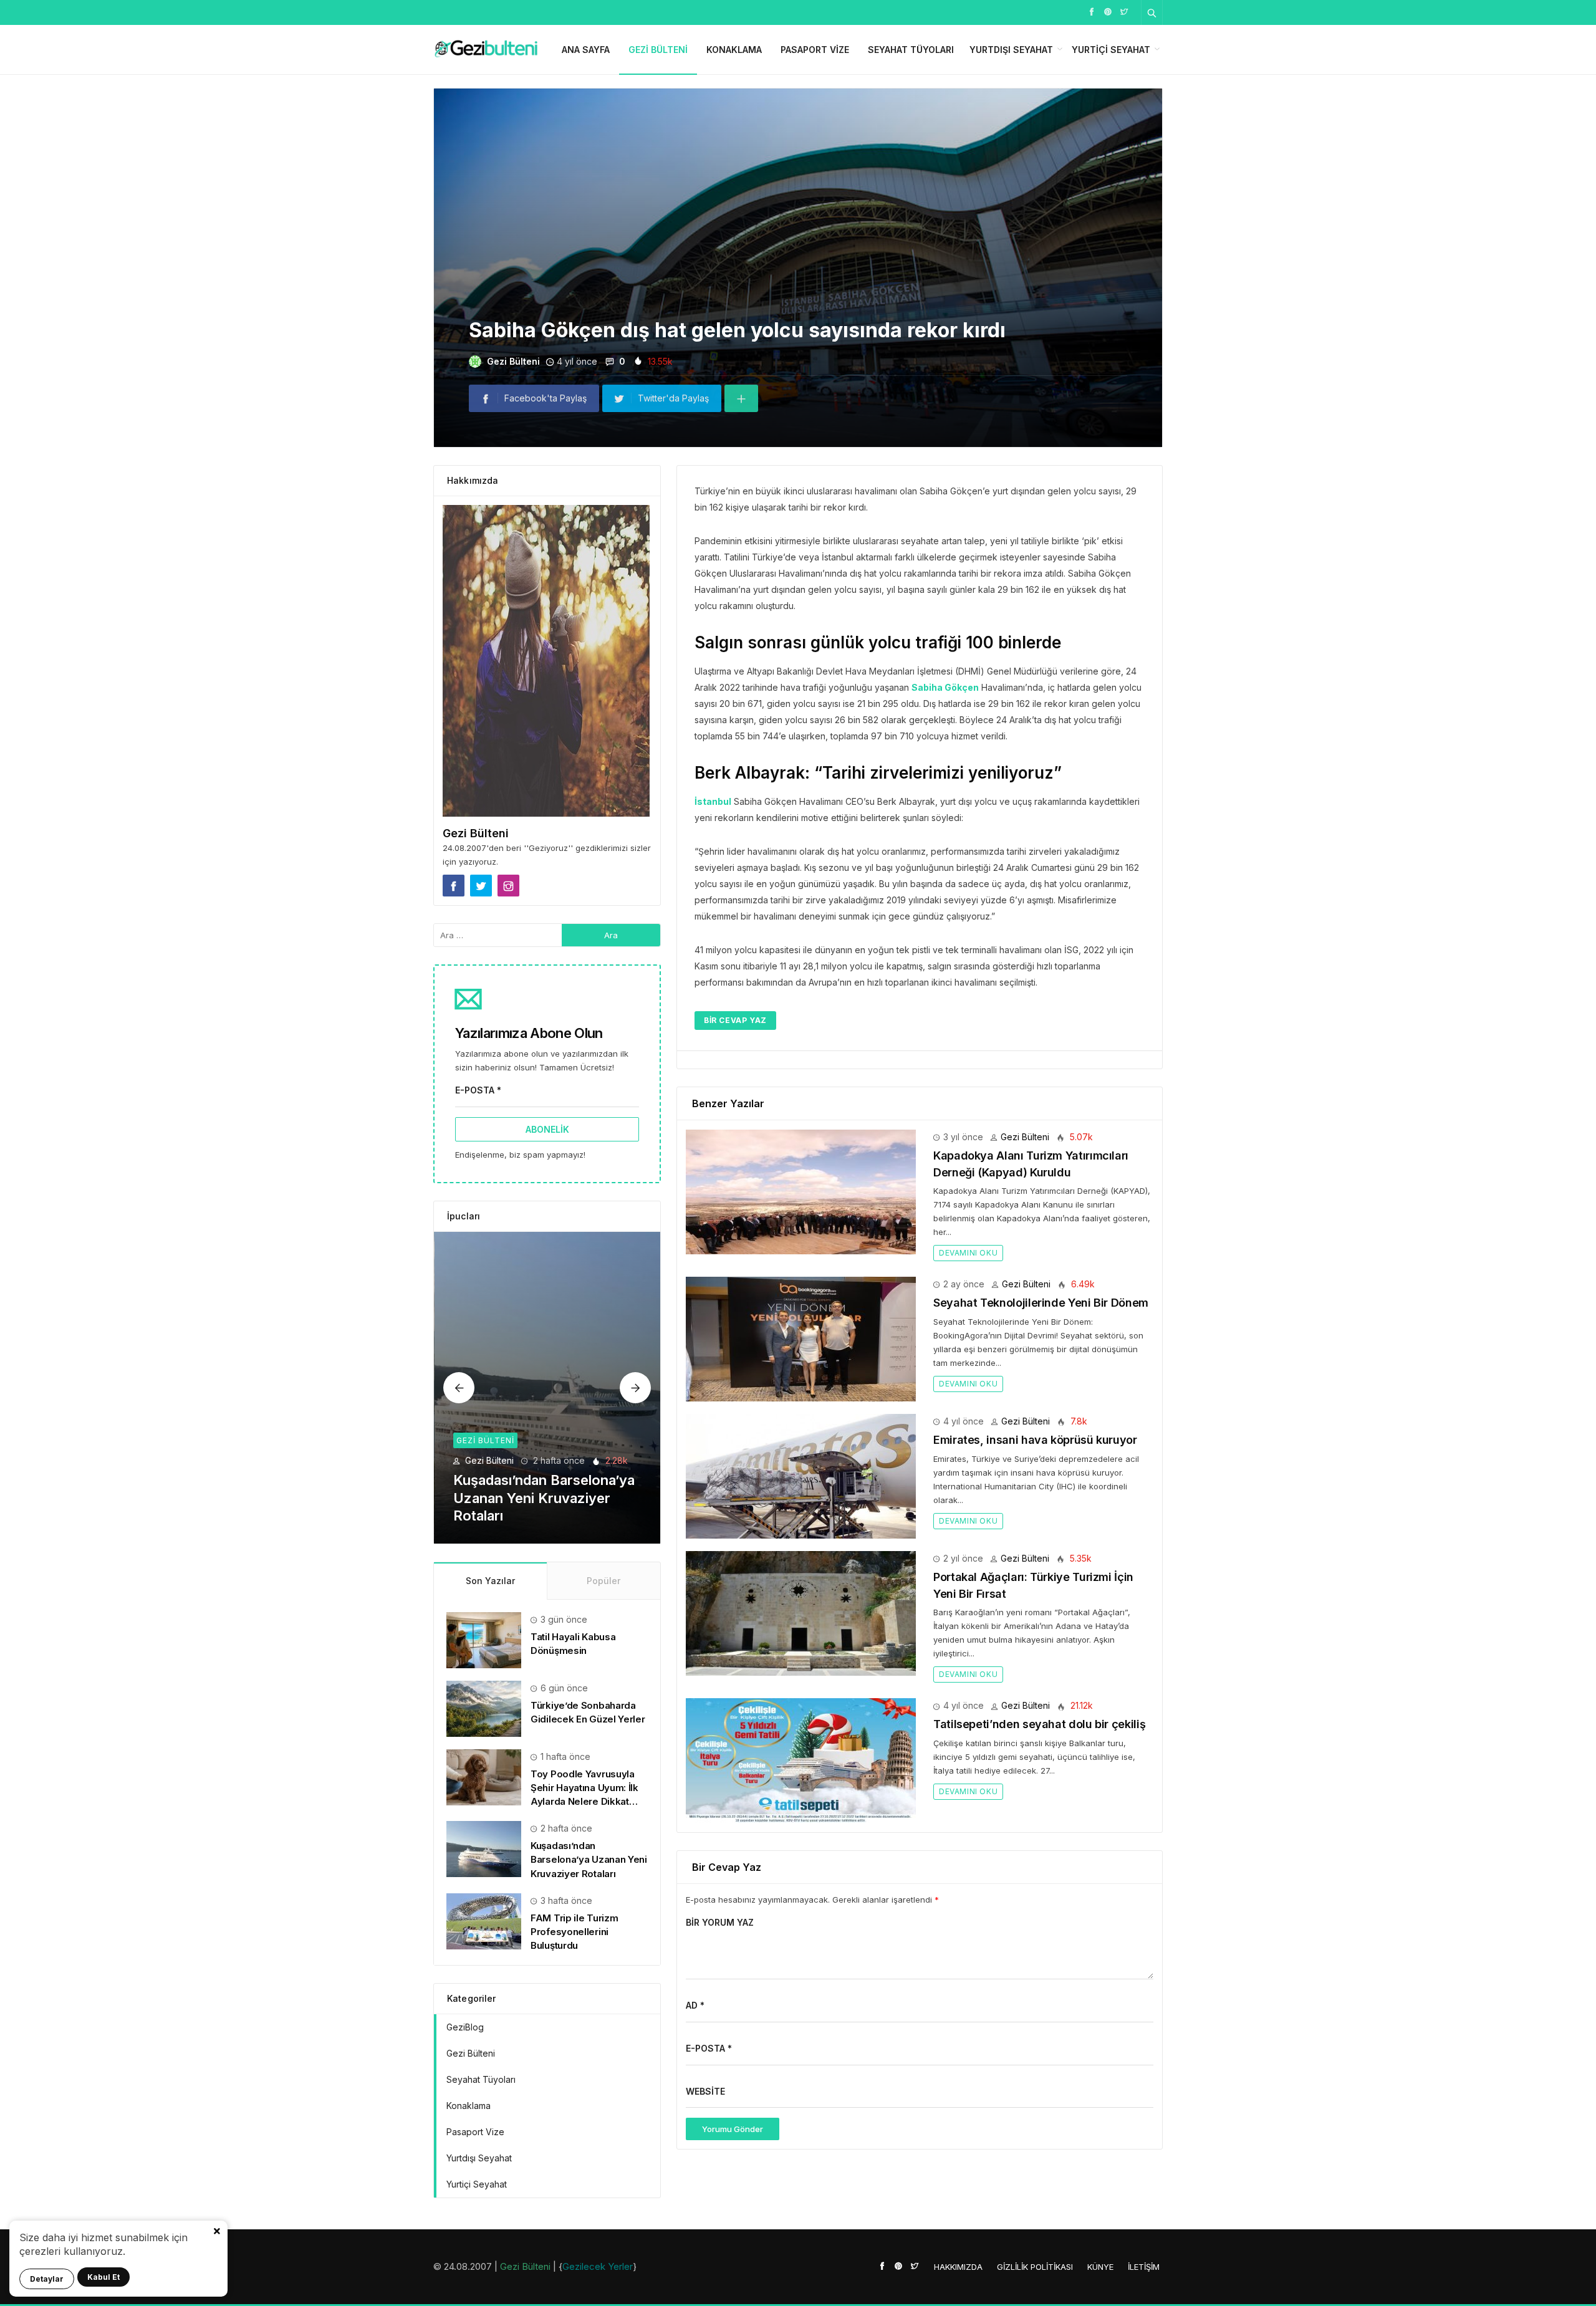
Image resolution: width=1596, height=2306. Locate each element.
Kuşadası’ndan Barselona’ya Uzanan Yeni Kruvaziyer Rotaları (589, 1859)
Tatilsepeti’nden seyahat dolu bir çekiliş (1039, 1724)
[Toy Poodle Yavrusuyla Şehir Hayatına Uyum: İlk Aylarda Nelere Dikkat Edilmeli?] (484, 1776)
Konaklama (734, 50)
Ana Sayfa (586, 50)
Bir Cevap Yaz (735, 1020)
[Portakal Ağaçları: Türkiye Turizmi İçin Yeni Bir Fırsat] (801, 1612)
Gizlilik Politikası (1035, 2267)
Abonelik (547, 1129)
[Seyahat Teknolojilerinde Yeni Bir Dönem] (801, 1338)
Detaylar (47, 2279)
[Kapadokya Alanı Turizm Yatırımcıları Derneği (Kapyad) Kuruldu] (801, 1191)
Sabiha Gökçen (945, 687)
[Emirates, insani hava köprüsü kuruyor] (801, 1475)
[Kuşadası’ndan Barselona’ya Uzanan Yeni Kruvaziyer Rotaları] (484, 1848)
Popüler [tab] (603, 1581)
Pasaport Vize (815, 50)
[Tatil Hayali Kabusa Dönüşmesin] (484, 1639)
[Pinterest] (1108, 11)
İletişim (1144, 2267)
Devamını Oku (968, 1253)
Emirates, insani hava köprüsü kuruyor (1035, 1440)
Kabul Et (103, 2277)
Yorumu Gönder (733, 2129)
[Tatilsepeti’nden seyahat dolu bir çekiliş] (801, 1760)
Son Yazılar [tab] (490, 1581)
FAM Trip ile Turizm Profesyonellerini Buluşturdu (574, 1932)
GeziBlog (465, 2027)
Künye (1100, 2267)
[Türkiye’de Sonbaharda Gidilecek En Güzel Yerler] (484, 1708)
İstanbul (713, 801)
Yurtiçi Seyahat (1111, 50)
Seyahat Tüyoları (911, 50)
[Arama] (1152, 12)
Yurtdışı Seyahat (1011, 50)
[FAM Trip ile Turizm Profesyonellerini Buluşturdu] (548, 1388)
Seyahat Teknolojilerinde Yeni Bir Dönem (1041, 1303)
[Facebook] (1092, 11)
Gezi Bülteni (658, 50)
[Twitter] (1124, 11)
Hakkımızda (958, 2267)
